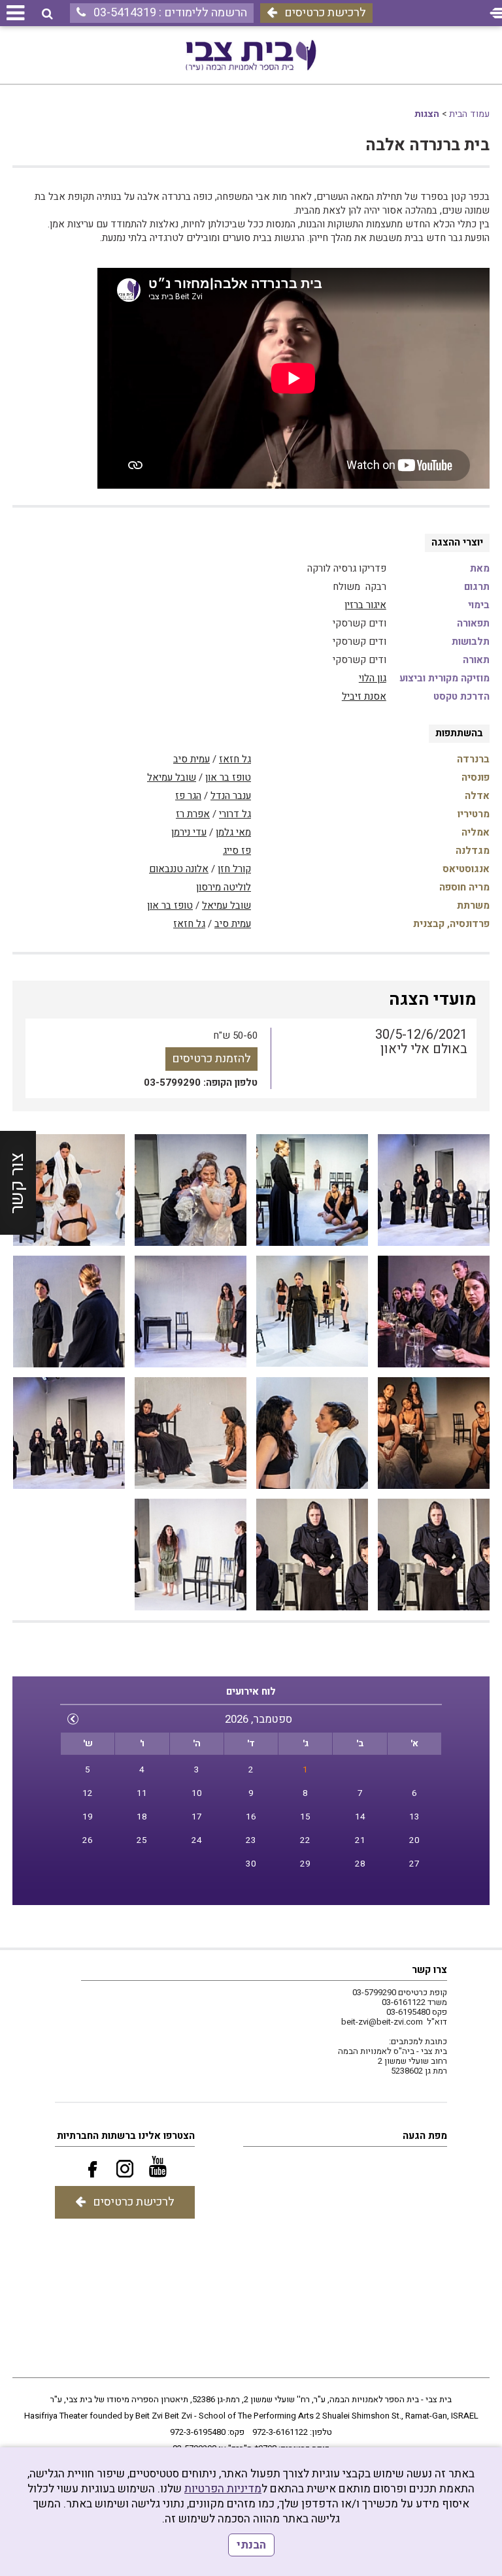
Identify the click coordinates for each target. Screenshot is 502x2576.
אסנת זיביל (364, 696)
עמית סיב (192, 759)
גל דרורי (235, 814)
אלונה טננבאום (179, 869)
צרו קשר (429, 1970)
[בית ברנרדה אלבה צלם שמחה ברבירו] (434, 1190)
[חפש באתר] (47, 14)
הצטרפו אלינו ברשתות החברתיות (126, 2136)
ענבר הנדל (231, 796)
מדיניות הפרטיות (223, 2489)
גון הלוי (373, 678)
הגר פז (188, 796)
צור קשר (17, 1182)
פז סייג (237, 851)
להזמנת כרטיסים (211, 1059)
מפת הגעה (425, 2136)
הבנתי (251, 2545)
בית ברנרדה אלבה (427, 145)
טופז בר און (228, 777)
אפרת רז (193, 814)
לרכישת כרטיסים (325, 13)
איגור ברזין (365, 605)
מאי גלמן (233, 832)
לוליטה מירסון (224, 887)
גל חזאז (235, 759)
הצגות (427, 114)
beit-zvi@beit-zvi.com (382, 2022)
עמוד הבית (469, 114)
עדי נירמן (189, 832)
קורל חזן (234, 869)
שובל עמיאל (172, 777)
